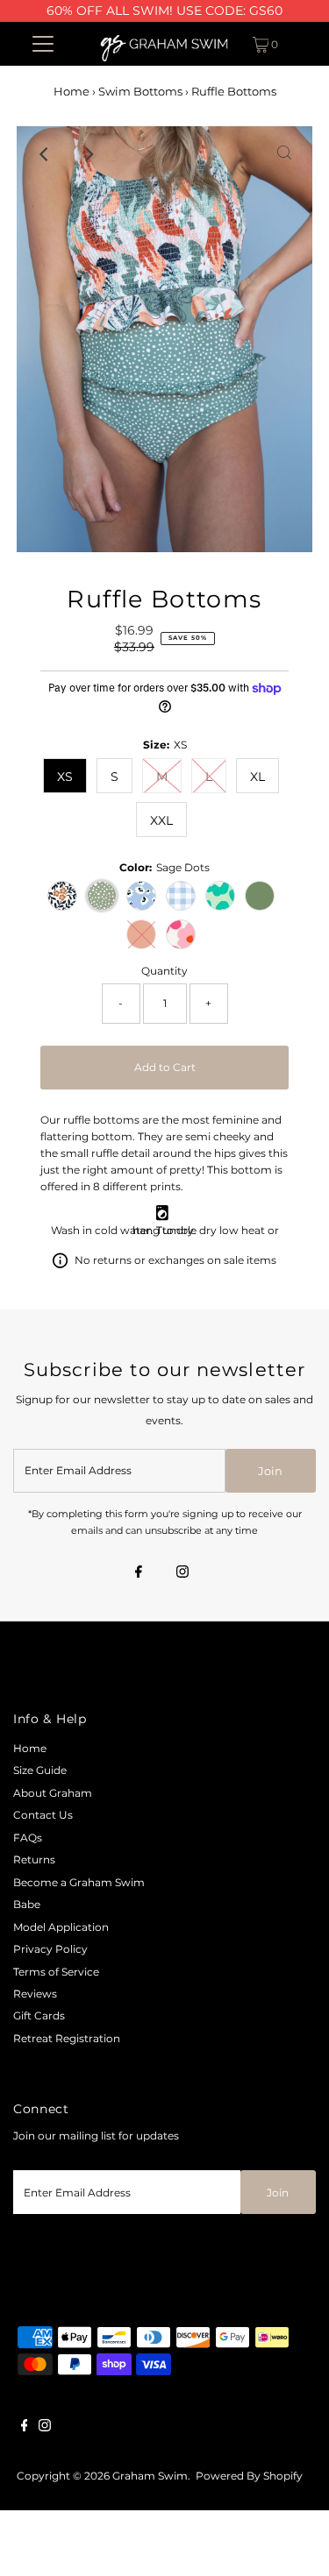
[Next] (88, 154)
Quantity (164, 971)
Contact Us (43, 1815)
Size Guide (40, 1770)
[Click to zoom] (284, 154)
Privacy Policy (50, 1949)
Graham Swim (150, 2476)
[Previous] (45, 154)
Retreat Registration (67, 2038)
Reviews (35, 1994)
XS (65, 777)
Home (72, 91)
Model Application (61, 1927)
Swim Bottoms (140, 91)
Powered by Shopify (249, 2476)
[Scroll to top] (294, 2541)
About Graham (53, 1793)
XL (257, 777)
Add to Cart (165, 1067)
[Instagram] (182, 1573)
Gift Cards (39, 2015)
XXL (161, 820)
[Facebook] (139, 1573)
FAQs (28, 1838)
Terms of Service (56, 1972)
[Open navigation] (43, 44)
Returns (34, 1859)
